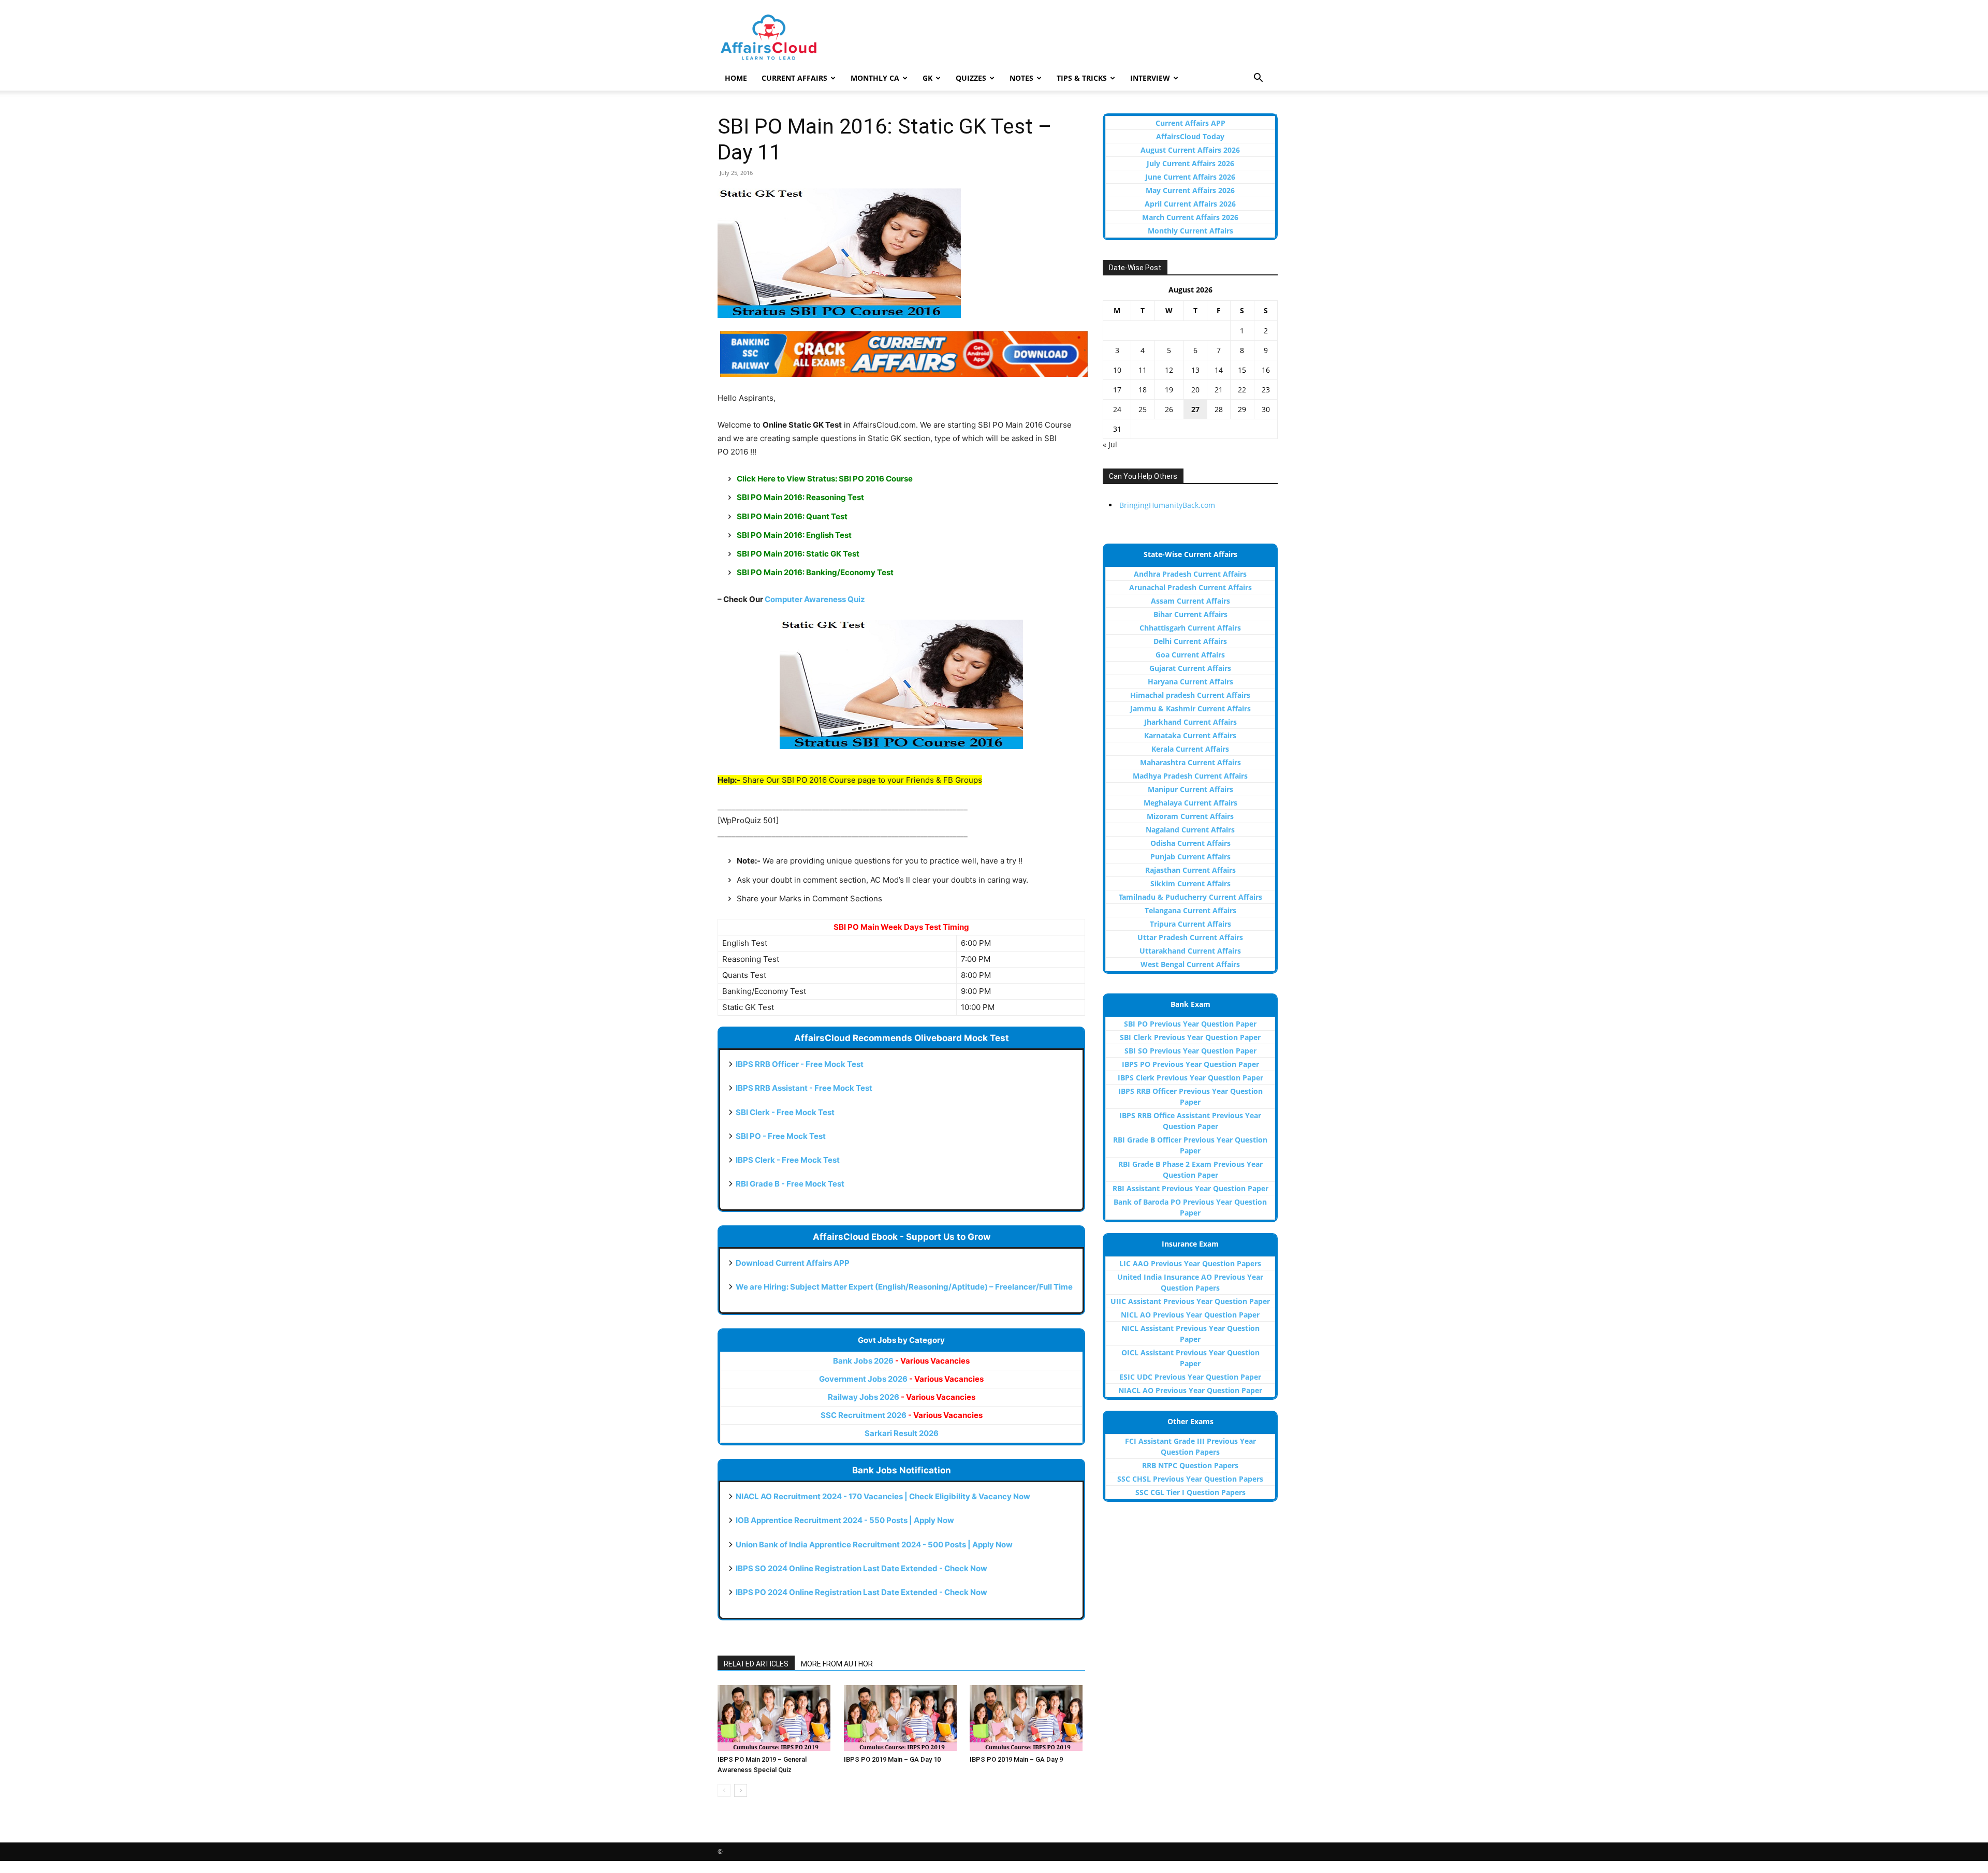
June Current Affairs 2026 (1190, 177)
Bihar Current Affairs (1190, 614)
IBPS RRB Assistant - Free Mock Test (804, 1088)
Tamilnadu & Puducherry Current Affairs (1190, 897)
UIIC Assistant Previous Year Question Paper (1190, 1301)
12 (1169, 370)
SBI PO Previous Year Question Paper (1190, 1024)
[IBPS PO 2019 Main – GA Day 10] (902, 1718)
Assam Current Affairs (1190, 601)
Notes (1021, 78)
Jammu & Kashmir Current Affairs (1190, 708)
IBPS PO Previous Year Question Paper (1190, 1064)
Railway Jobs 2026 (902, 1397)
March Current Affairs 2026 (1190, 217)
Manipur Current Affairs (1190, 789)
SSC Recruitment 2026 (902, 1415)
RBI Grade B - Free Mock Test (790, 1184)
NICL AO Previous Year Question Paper (1190, 1315)
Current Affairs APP (1190, 123)
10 (1117, 370)
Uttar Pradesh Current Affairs (1190, 937)
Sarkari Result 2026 (902, 1433)
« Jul (1110, 444)
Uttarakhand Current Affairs (1190, 951)
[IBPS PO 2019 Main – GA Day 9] (1027, 1718)
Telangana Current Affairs (1190, 910)
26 (1169, 409)
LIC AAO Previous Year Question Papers (1190, 1263)
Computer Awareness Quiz (815, 599)
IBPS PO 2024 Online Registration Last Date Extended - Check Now (861, 1592)
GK (927, 78)
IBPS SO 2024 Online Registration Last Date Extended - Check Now (861, 1568)
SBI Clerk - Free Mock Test (785, 1112)
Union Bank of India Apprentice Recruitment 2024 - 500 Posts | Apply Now (874, 1545)
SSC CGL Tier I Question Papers (1190, 1492)
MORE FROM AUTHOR (837, 1664)
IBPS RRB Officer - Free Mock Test (800, 1064)
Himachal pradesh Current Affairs (1190, 695)
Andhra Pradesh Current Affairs (1190, 574)
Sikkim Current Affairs (1190, 883)
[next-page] (741, 1790)
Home (736, 78)
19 (1169, 390)
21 (1219, 390)
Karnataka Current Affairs (1190, 735)
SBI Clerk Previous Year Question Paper (1190, 1037)
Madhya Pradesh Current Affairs (1190, 776)
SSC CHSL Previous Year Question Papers (1190, 1479)
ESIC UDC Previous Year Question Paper (1190, 1377)
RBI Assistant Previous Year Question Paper (1190, 1188)
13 (1195, 370)
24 (1117, 409)
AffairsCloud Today (1190, 136)
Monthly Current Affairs (1190, 231)
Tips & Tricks (1082, 78)
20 (1195, 390)
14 (1219, 370)
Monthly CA (875, 78)
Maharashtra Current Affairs (1190, 762)
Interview (1150, 78)
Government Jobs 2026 (901, 1379)
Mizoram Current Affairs (1190, 816)
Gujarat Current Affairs (1190, 668)
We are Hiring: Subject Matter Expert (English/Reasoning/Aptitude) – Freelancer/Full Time (904, 1287)
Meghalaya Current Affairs (1190, 803)
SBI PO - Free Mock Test (781, 1136)
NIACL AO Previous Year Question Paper (1190, 1390)
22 (1242, 390)
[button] (1258, 79)
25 (1143, 409)
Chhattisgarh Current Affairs (1190, 628)
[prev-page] (724, 1790)
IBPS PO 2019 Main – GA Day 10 (892, 1759)
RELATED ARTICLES (756, 1664)
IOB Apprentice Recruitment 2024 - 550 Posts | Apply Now (845, 1520)
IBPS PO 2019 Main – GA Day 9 (1016, 1759)
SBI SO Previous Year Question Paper (1190, 1051)
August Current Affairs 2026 (1190, 150)
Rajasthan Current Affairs (1190, 870)
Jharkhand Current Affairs (1190, 722)
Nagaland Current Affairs (1190, 830)
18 (1143, 390)
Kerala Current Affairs (1190, 749)
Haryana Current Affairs (1190, 682)
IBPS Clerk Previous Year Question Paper (1190, 1078)
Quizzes (971, 78)
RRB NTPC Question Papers (1190, 1465)
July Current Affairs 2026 (1190, 163)
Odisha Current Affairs (1190, 843)
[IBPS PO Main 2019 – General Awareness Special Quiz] (775, 1718)
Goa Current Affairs (1190, 655)
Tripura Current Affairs (1190, 924)
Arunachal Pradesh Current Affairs (1190, 587)
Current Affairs (794, 78)
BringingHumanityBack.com (1167, 505)
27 (1195, 409)
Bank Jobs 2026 (901, 1361)
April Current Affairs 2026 (1190, 204)
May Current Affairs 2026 (1190, 190)
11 (1143, 370)
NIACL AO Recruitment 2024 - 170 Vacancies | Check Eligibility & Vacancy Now (883, 1496)
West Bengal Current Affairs (1190, 964)
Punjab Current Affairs (1190, 857)
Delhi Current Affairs (1190, 641)
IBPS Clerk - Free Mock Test (788, 1160)
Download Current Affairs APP (793, 1263)
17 (1117, 390)
